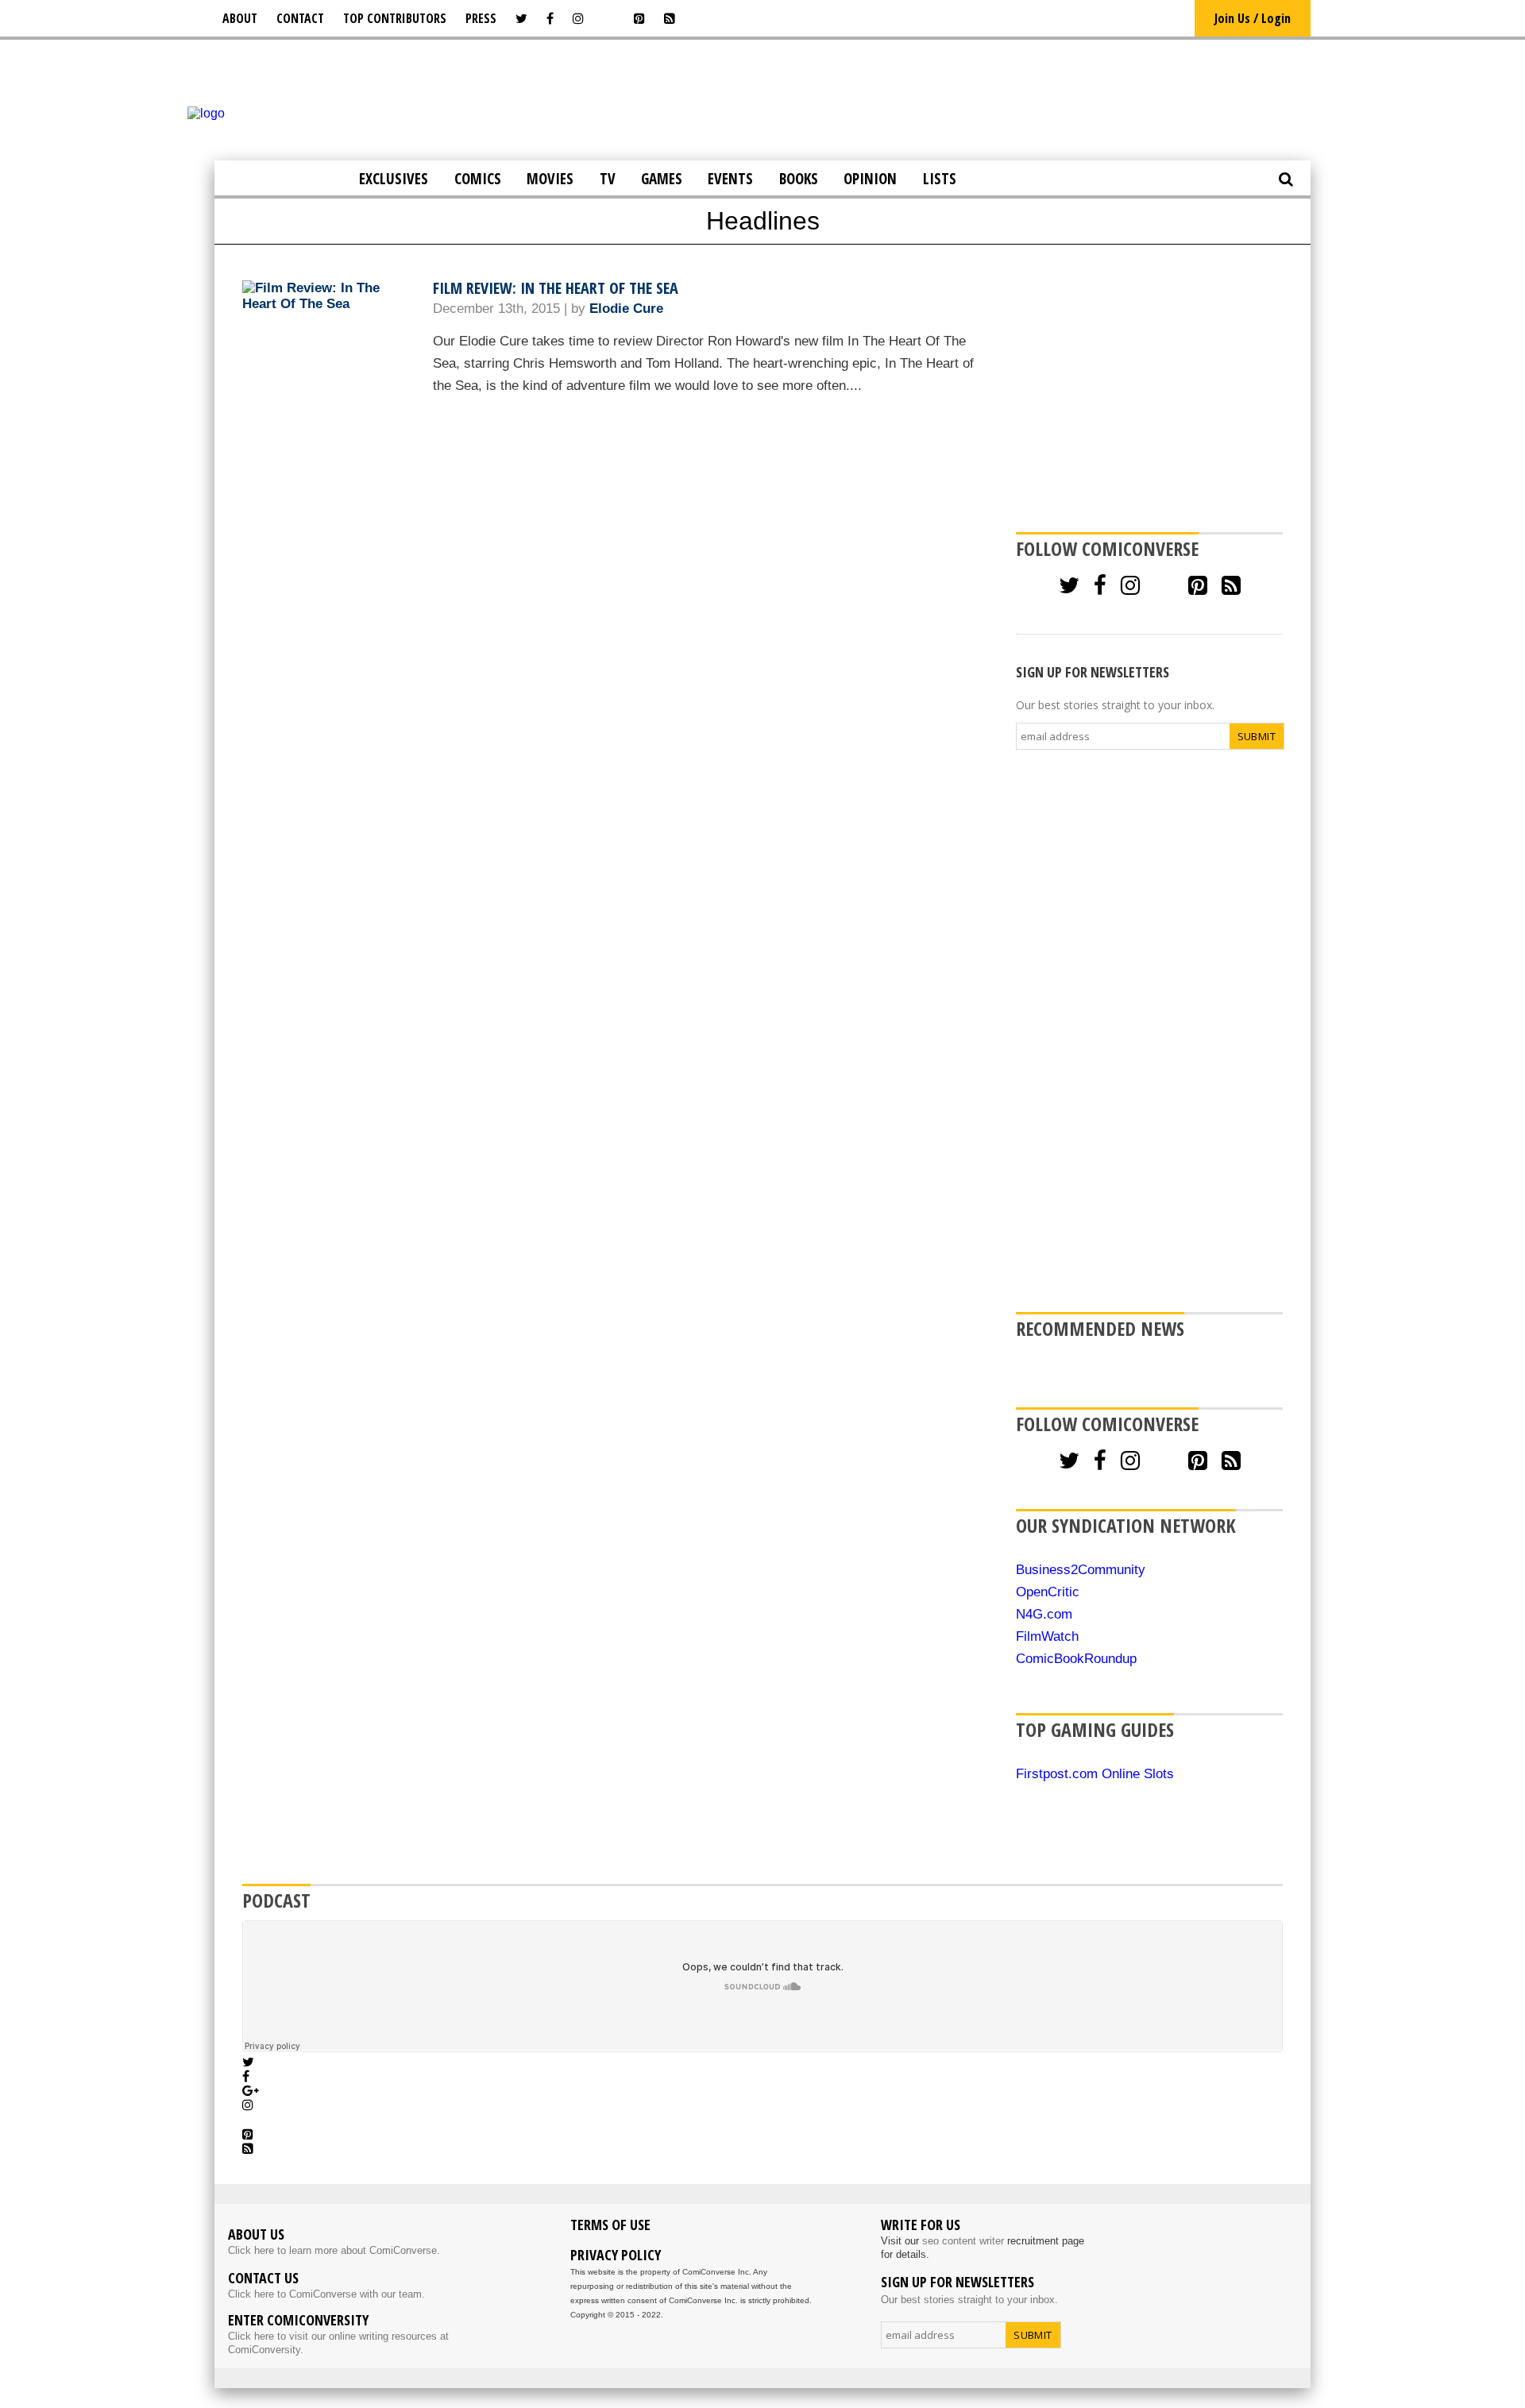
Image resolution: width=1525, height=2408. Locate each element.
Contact (300, 18)
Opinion (870, 179)
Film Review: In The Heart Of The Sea (556, 288)
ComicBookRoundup (1076, 1659)
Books (799, 179)
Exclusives (394, 179)
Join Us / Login (1253, 18)
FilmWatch (1047, 1636)
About (240, 18)
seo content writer (963, 2241)
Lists (940, 179)
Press (481, 18)
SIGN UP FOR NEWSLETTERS (1093, 672)
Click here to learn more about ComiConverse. (334, 2250)
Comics (478, 179)
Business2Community (1081, 1570)
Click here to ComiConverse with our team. (326, 2294)
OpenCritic (1048, 1592)
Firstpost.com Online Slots (1095, 1774)
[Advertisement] (762, 98)
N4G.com (1044, 1614)
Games (662, 179)
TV (608, 179)
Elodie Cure (626, 309)
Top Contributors (395, 18)
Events (730, 179)
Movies (550, 179)
